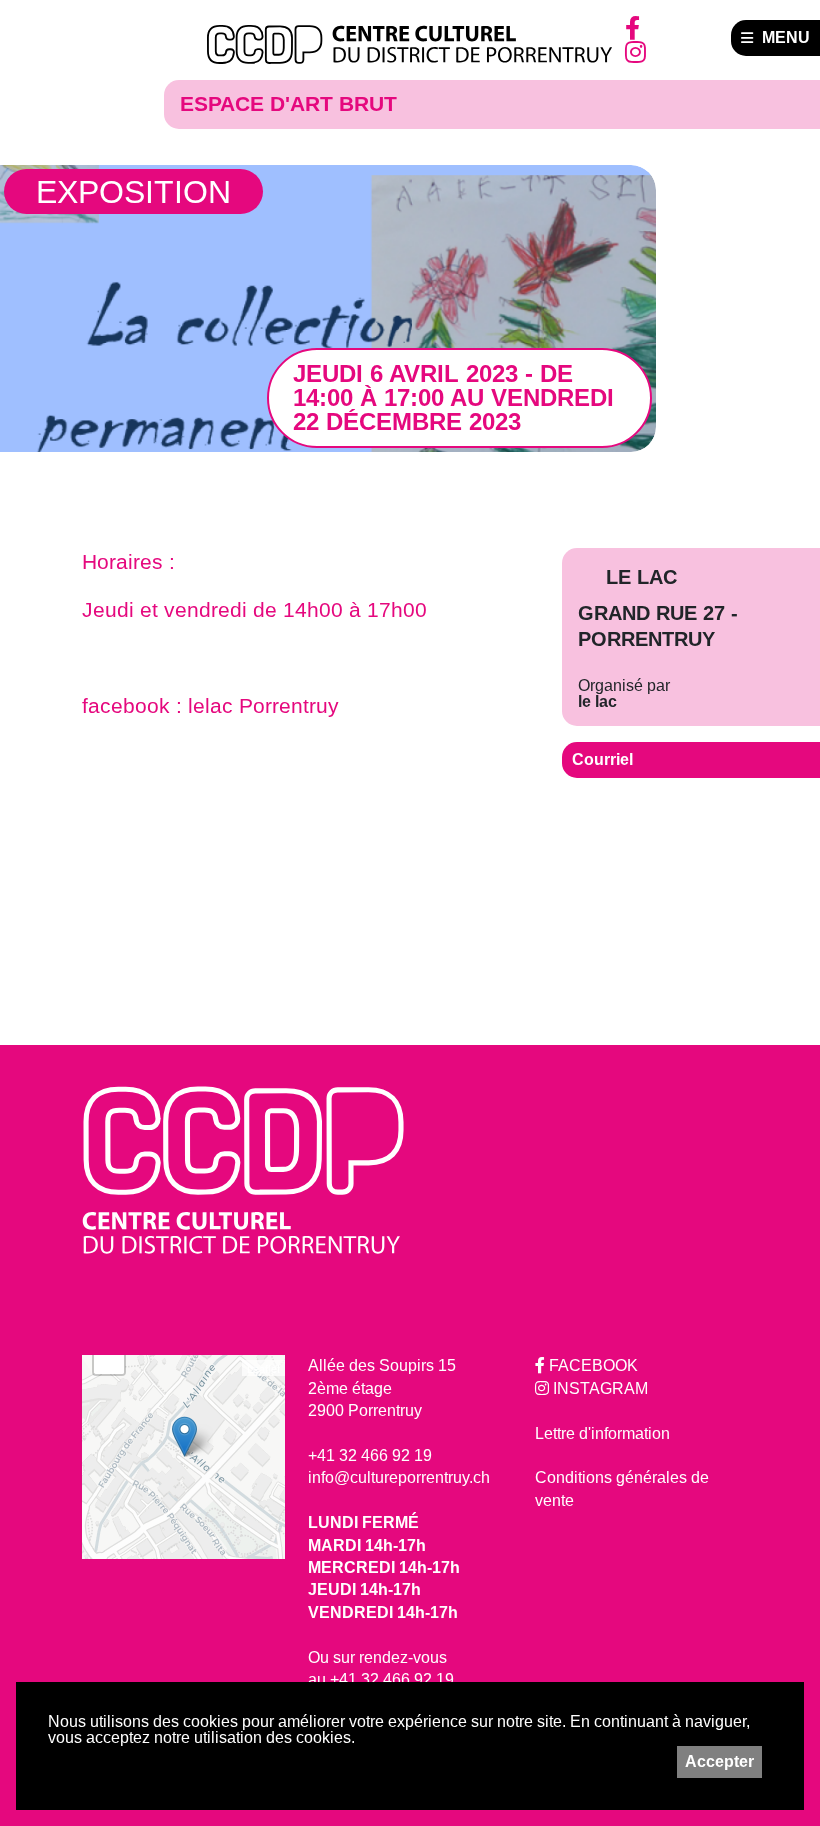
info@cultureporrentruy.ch (399, 1477)
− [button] (109, 1358)
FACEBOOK (591, 1365)
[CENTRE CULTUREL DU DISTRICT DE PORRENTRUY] (410, 45)
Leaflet (263, 1368)
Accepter (719, 1761)
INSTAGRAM (598, 1388)
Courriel (602, 759)
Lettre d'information (602, 1433)
